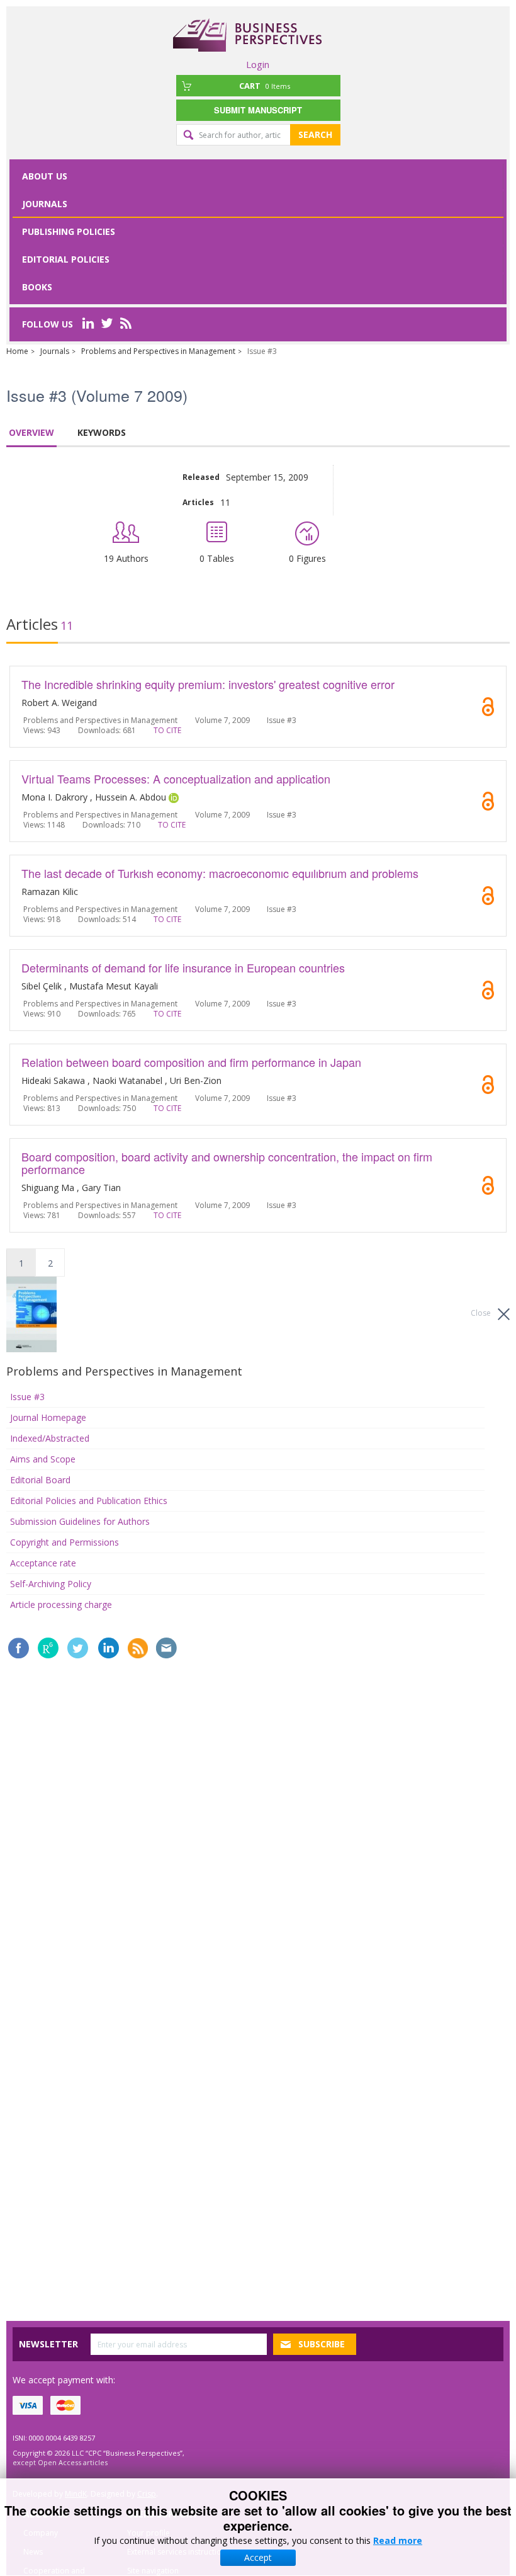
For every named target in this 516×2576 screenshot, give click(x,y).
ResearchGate (48, 1648)
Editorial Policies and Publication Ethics (89, 1501)
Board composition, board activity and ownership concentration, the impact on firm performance (227, 1163)
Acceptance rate (43, 1563)
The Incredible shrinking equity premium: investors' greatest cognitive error (208, 684)
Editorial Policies (66, 259)
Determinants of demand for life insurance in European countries (183, 967)
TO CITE (167, 730)
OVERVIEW (31, 432)
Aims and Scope (43, 1459)
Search (315, 134)
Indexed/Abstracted (50, 1438)
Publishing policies (69, 231)
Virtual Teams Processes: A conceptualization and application (176, 778)
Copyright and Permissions (64, 1542)
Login (258, 64)
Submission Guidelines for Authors (80, 1521)
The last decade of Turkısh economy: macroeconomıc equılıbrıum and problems (220, 873)
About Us (45, 176)
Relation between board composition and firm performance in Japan (191, 1062)
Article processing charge (61, 1604)
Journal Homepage (48, 1417)
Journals (45, 204)
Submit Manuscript (258, 110)
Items (265, 86)
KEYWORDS (102, 432)
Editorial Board (40, 1480)
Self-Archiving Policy (51, 1584)
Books (37, 287)
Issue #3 (27, 1397)
